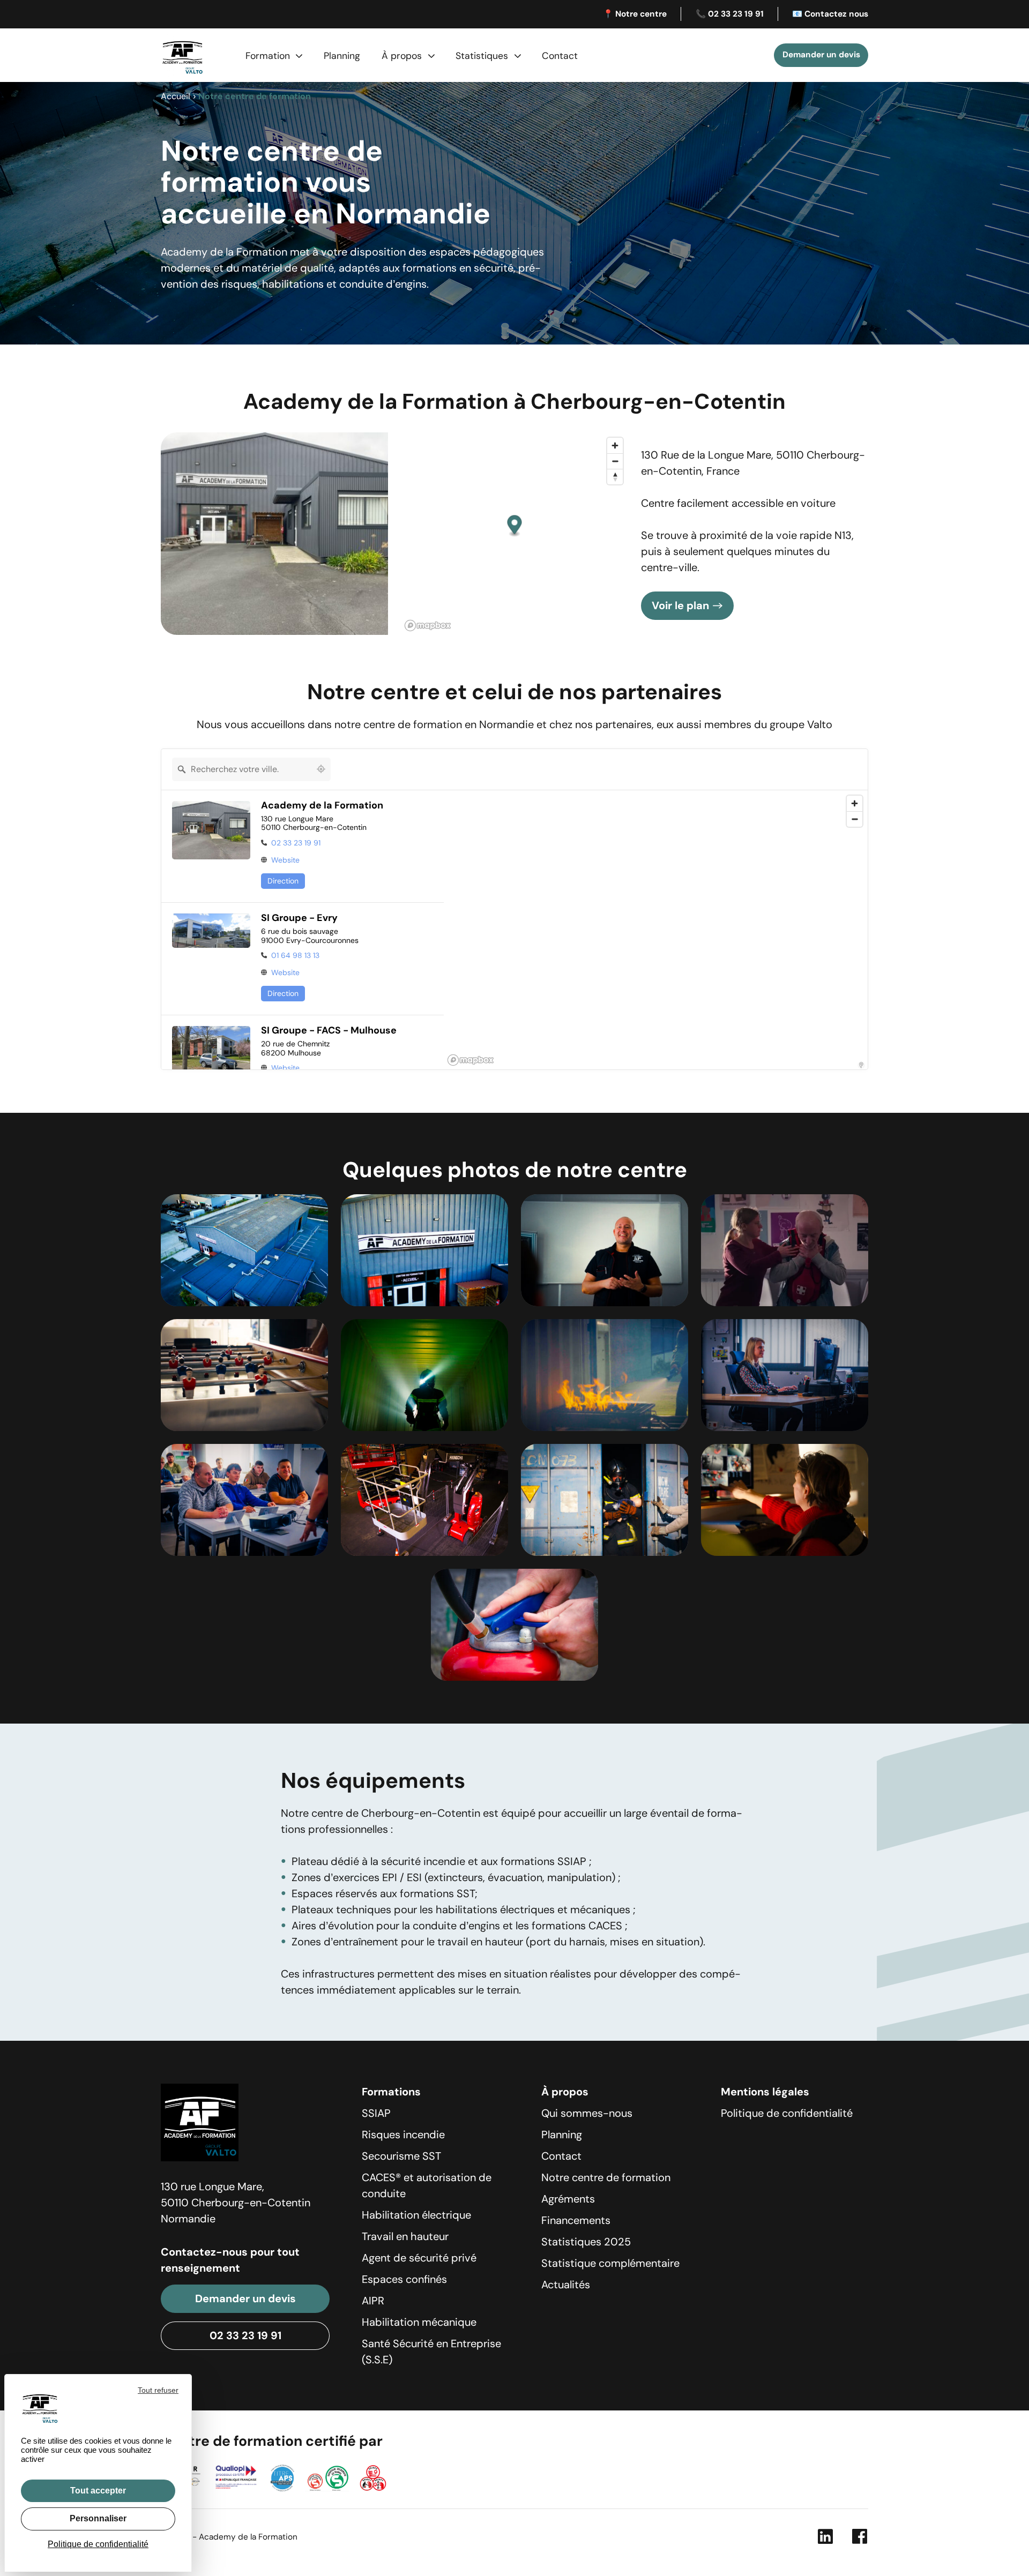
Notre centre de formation (606, 2177)
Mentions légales (765, 2092)
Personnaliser (98, 2518)
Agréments (568, 2199)
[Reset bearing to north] (615, 477)
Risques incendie (403, 2135)
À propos (402, 56)
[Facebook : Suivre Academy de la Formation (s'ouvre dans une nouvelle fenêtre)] (860, 2539)
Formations (391, 2092)
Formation (268, 56)
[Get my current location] (321, 769)
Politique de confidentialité (787, 2113)
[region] (656, 930)
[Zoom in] (615, 445)
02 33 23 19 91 (296, 843)
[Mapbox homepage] (428, 626)
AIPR (373, 2301)
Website (285, 860)
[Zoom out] (615, 461)
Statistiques (482, 56)
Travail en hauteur (405, 2236)
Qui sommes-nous (587, 2113)
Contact (560, 56)
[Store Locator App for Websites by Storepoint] (861, 1065)
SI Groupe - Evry (299, 918)
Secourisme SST (401, 2156)
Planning (342, 56)
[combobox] (242, 769)
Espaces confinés (404, 2279)
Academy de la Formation (322, 806)
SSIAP (376, 2113)
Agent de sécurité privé (419, 2258)
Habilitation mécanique (419, 2322)
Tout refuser (158, 2390)
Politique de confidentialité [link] (98, 2544)
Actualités (566, 2285)
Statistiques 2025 (586, 2242)
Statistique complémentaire (610, 2263)
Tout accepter (98, 2491)
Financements (576, 2220)
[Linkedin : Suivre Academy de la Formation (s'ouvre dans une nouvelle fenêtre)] (825, 2539)
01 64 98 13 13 (295, 955)
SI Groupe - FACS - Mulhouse (329, 1031)
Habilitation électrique (416, 2215)
